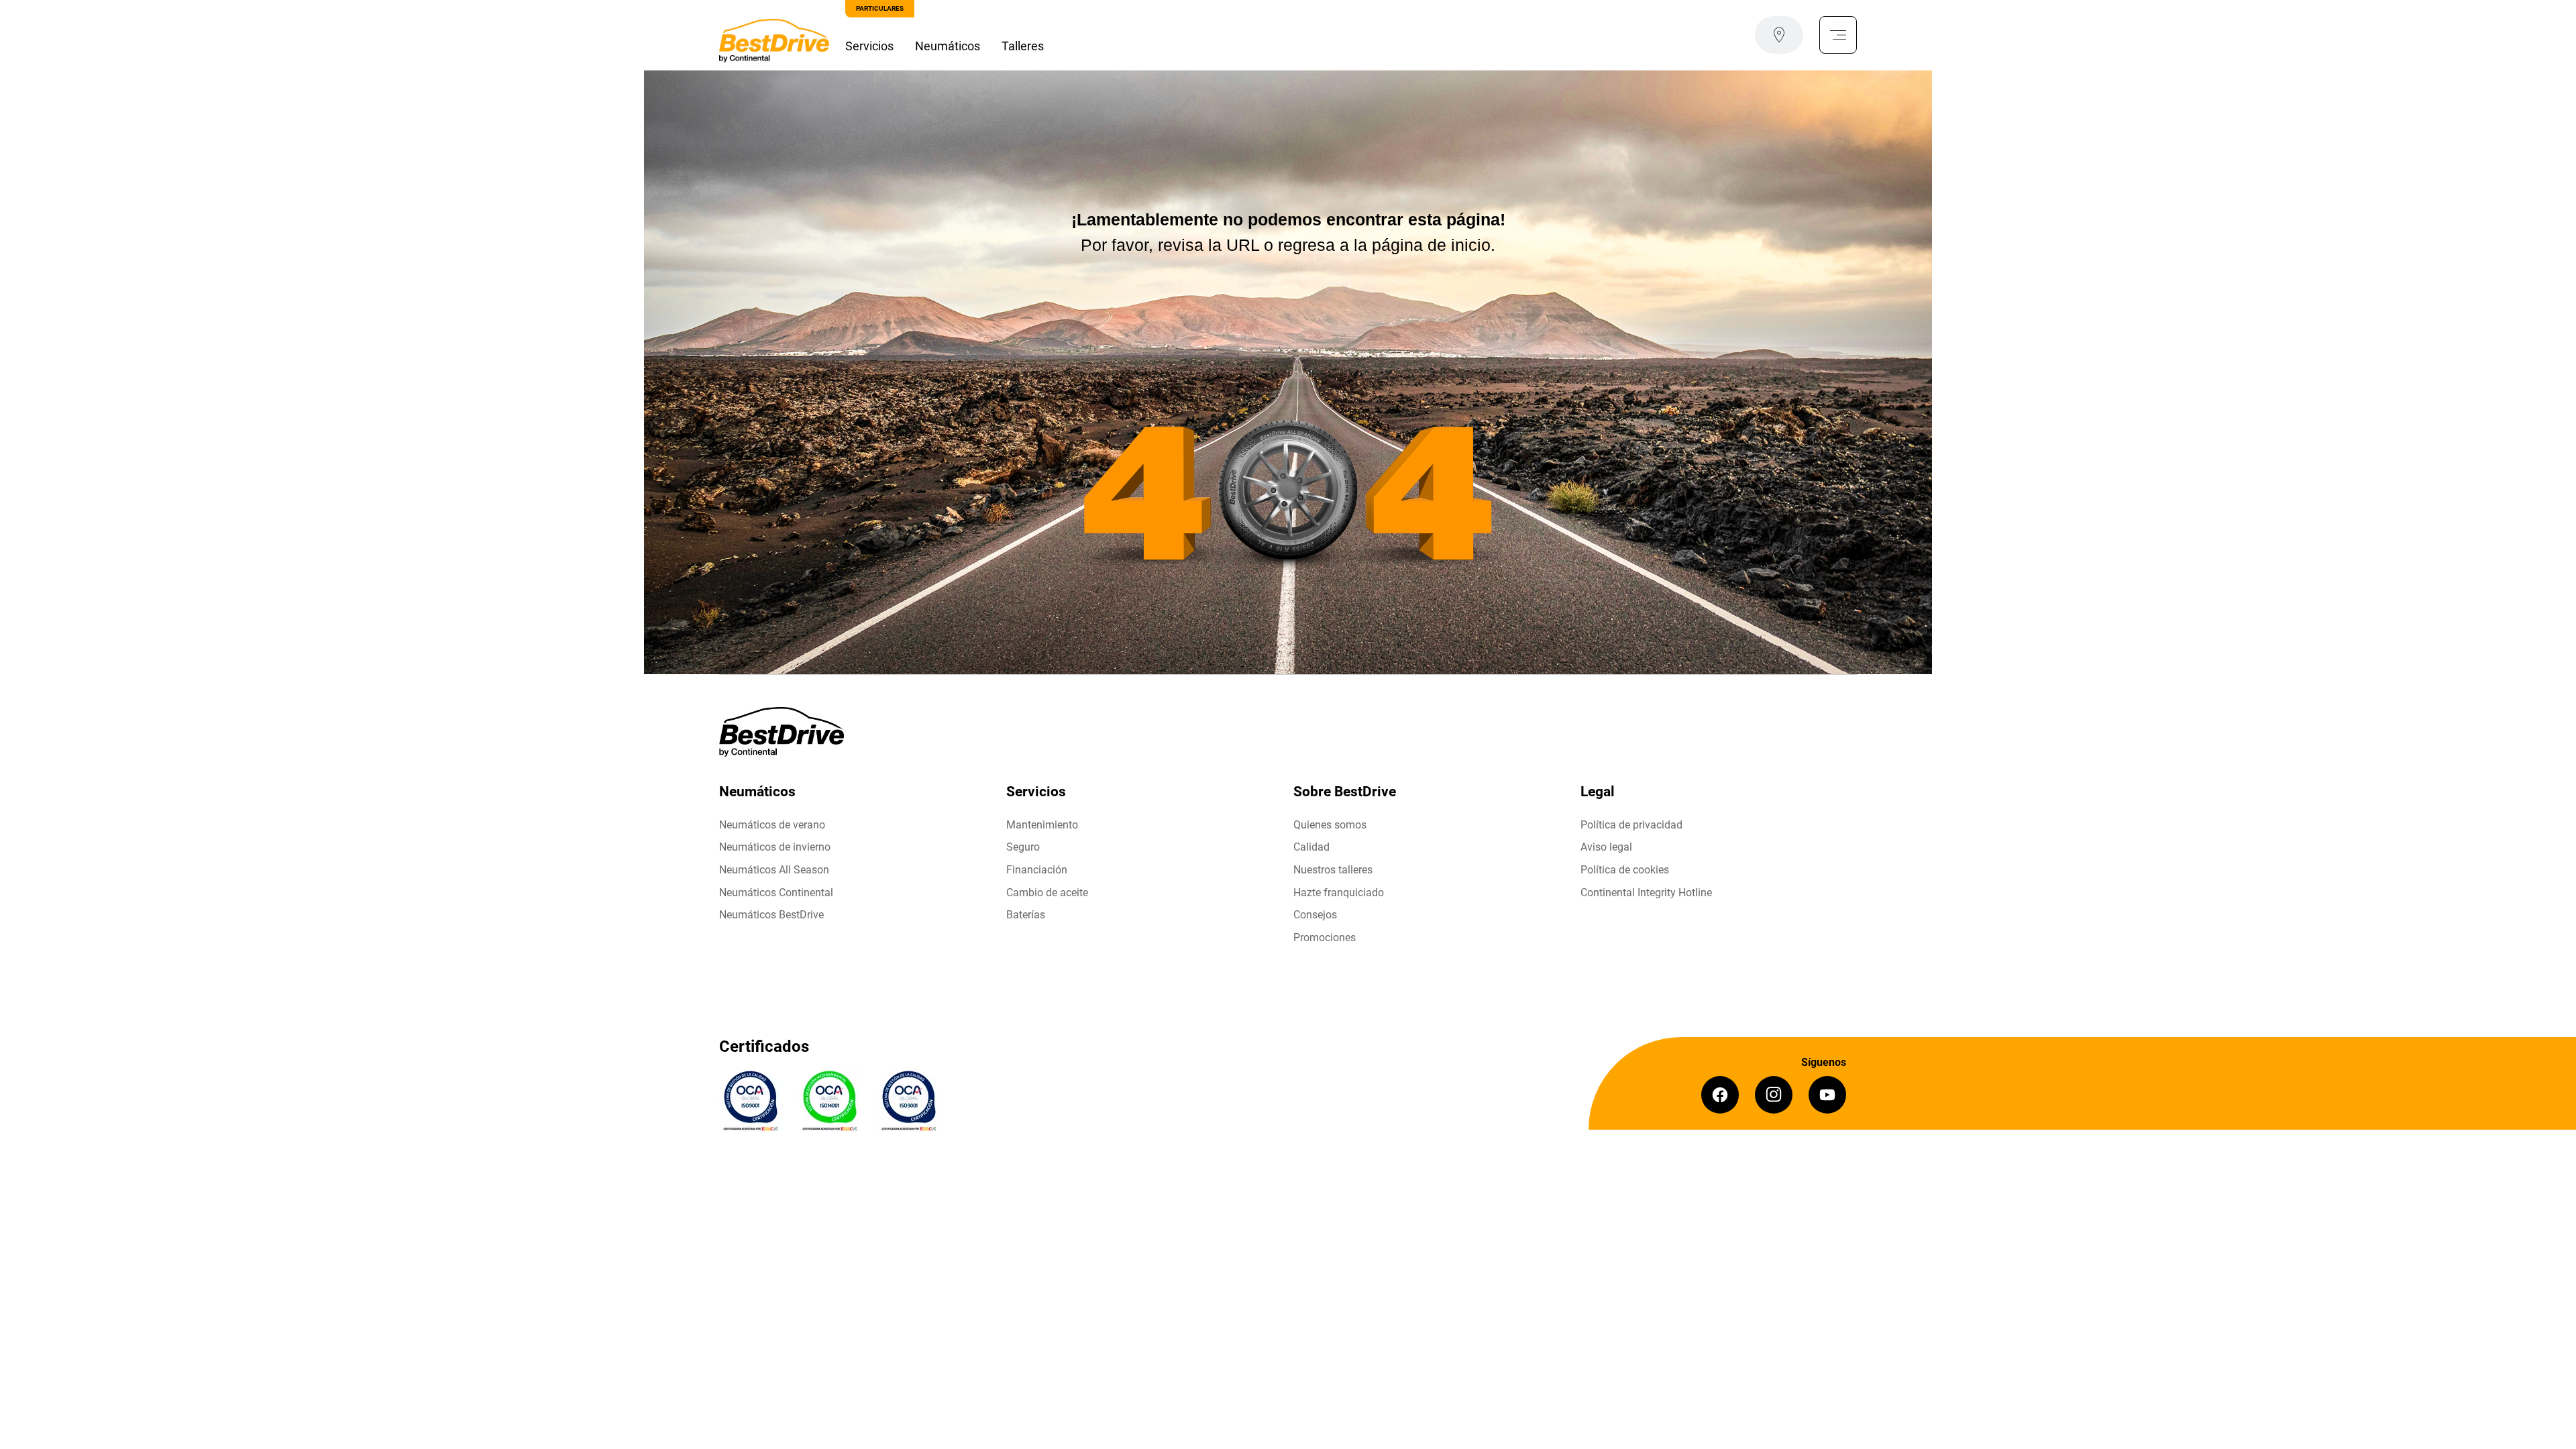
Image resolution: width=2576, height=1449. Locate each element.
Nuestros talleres (1333, 870)
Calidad (1311, 847)
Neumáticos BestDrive (771, 915)
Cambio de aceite (1047, 893)
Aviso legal (1606, 847)
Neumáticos (948, 46)
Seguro (1023, 847)
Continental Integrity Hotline (1646, 893)
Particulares (880, 8)
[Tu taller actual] (1779, 35)
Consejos (1315, 915)
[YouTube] (1827, 1095)
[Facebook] (1720, 1095)
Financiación (1037, 870)
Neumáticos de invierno (775, 847)
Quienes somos (1330, 825)
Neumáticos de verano (772, 825)
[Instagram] (1774, 1095)
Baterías (1026, 915)
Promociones (1325, 937)
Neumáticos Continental (776, 893)
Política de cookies (1625, 870)
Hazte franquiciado (1339, 893)
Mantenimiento (1042, 825)
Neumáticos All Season (774, 870)
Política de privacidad (1631, 825)
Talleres (1023, 46)
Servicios (869, 46)
